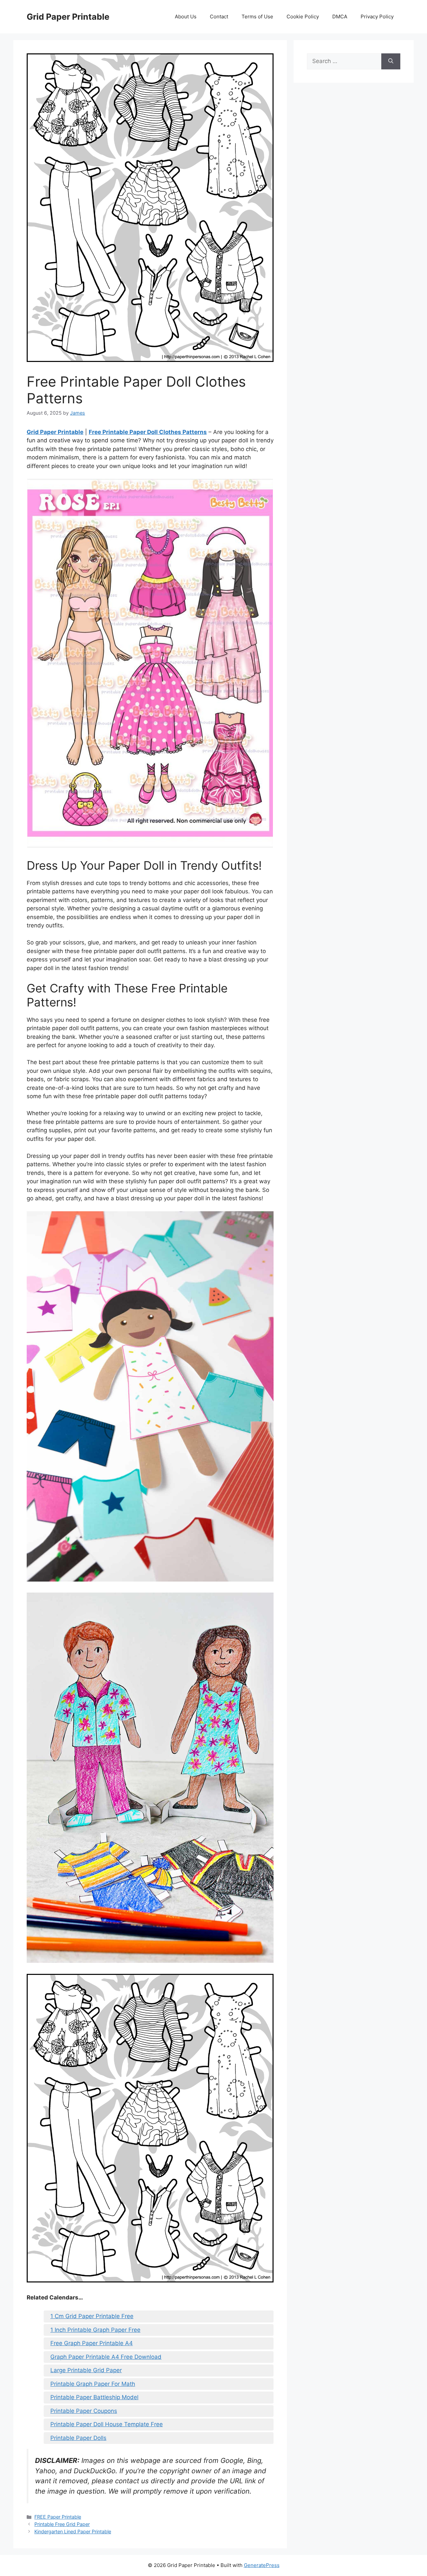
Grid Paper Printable (68, 17)
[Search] (391, 61)
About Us (186, 17)
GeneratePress (262, 2565)
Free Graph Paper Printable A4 (92, 2343)
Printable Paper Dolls (78, 2438)
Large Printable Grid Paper (86, 2370)
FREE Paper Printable (58, 2517)
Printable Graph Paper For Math (93, 2384)
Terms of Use (257, 17)
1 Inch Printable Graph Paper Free (95, 2330)
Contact (219, 17)
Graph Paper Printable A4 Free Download (106, 2357)
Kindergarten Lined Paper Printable (73, 2531)
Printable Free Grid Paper (62, 2524)
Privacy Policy (377, 17)
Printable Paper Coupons (84, 2411)
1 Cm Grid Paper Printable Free (92, 2316)
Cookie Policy (303, 17)
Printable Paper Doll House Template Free (107, 2424)
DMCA (340, 17)
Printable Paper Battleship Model (94, 2397)
